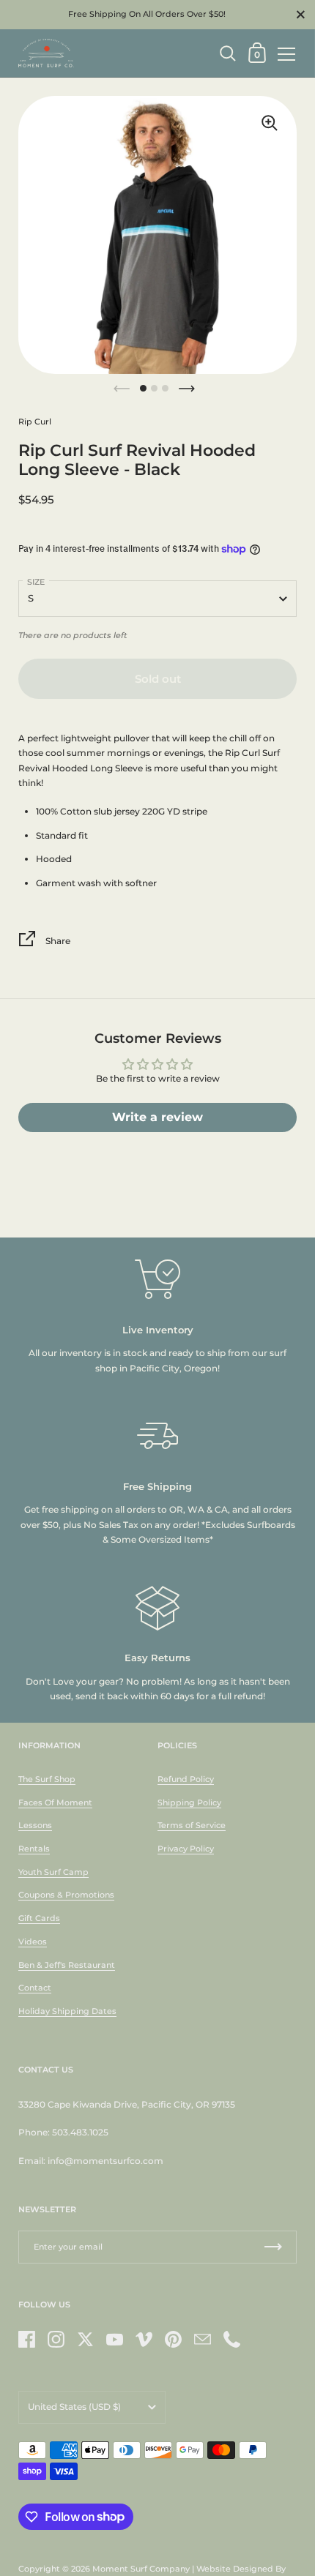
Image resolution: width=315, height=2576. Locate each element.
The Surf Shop (47, 1779)
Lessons (35, 1825)
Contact (35, 1988)
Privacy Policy (186, 1849)
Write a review (157, 1117)
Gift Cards (39, 1918)
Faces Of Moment (55, 1802)
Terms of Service (192, 1825)
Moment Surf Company (141, 2569)
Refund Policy (186, 1779)
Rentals (34, 1849)
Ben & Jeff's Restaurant (67, 1965)
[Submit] (273, 2247)
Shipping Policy (189, 1802)
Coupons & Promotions (66, 1895)
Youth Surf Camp (53, 1872)
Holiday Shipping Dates (67, 2011)
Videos (33, 1942)
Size (36, 582)
